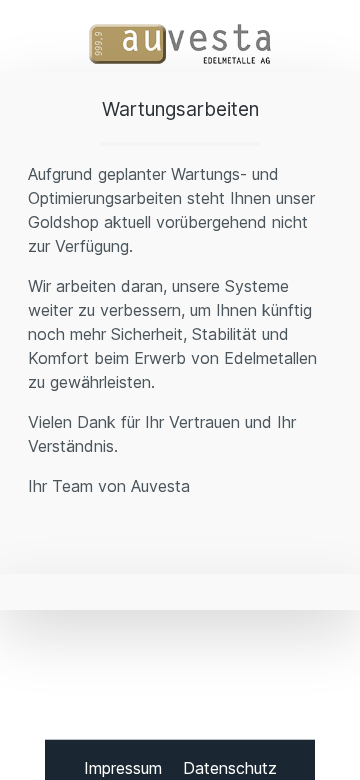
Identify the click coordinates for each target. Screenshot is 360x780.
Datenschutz (230, 768)
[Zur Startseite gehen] (180, 44)
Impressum (125, 768)
